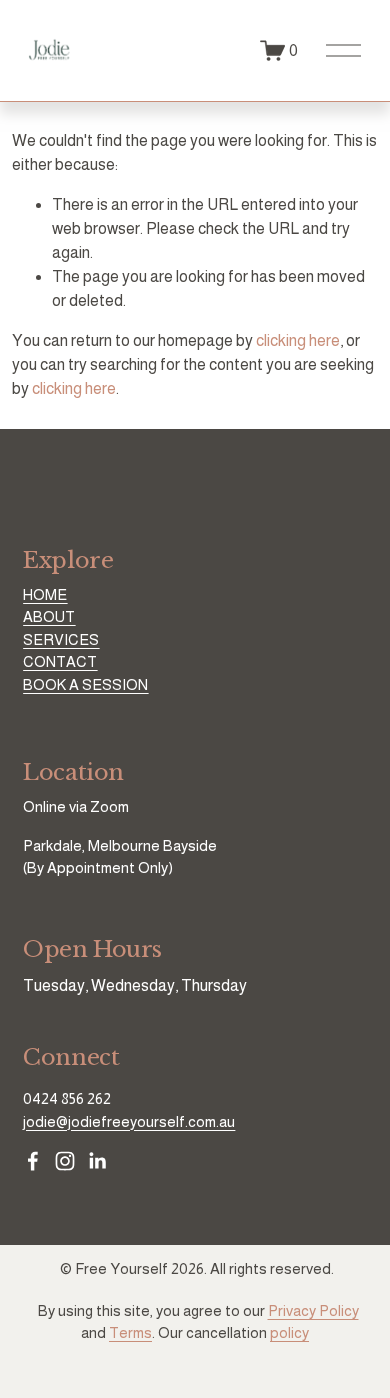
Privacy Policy (313, 1310)
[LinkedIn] (97, 1161)
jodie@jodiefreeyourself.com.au (129, 1121)
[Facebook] (33, 1161)
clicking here (298, 340)
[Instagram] (65, 1161)
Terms (130, 1332)
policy (289, 1332)
